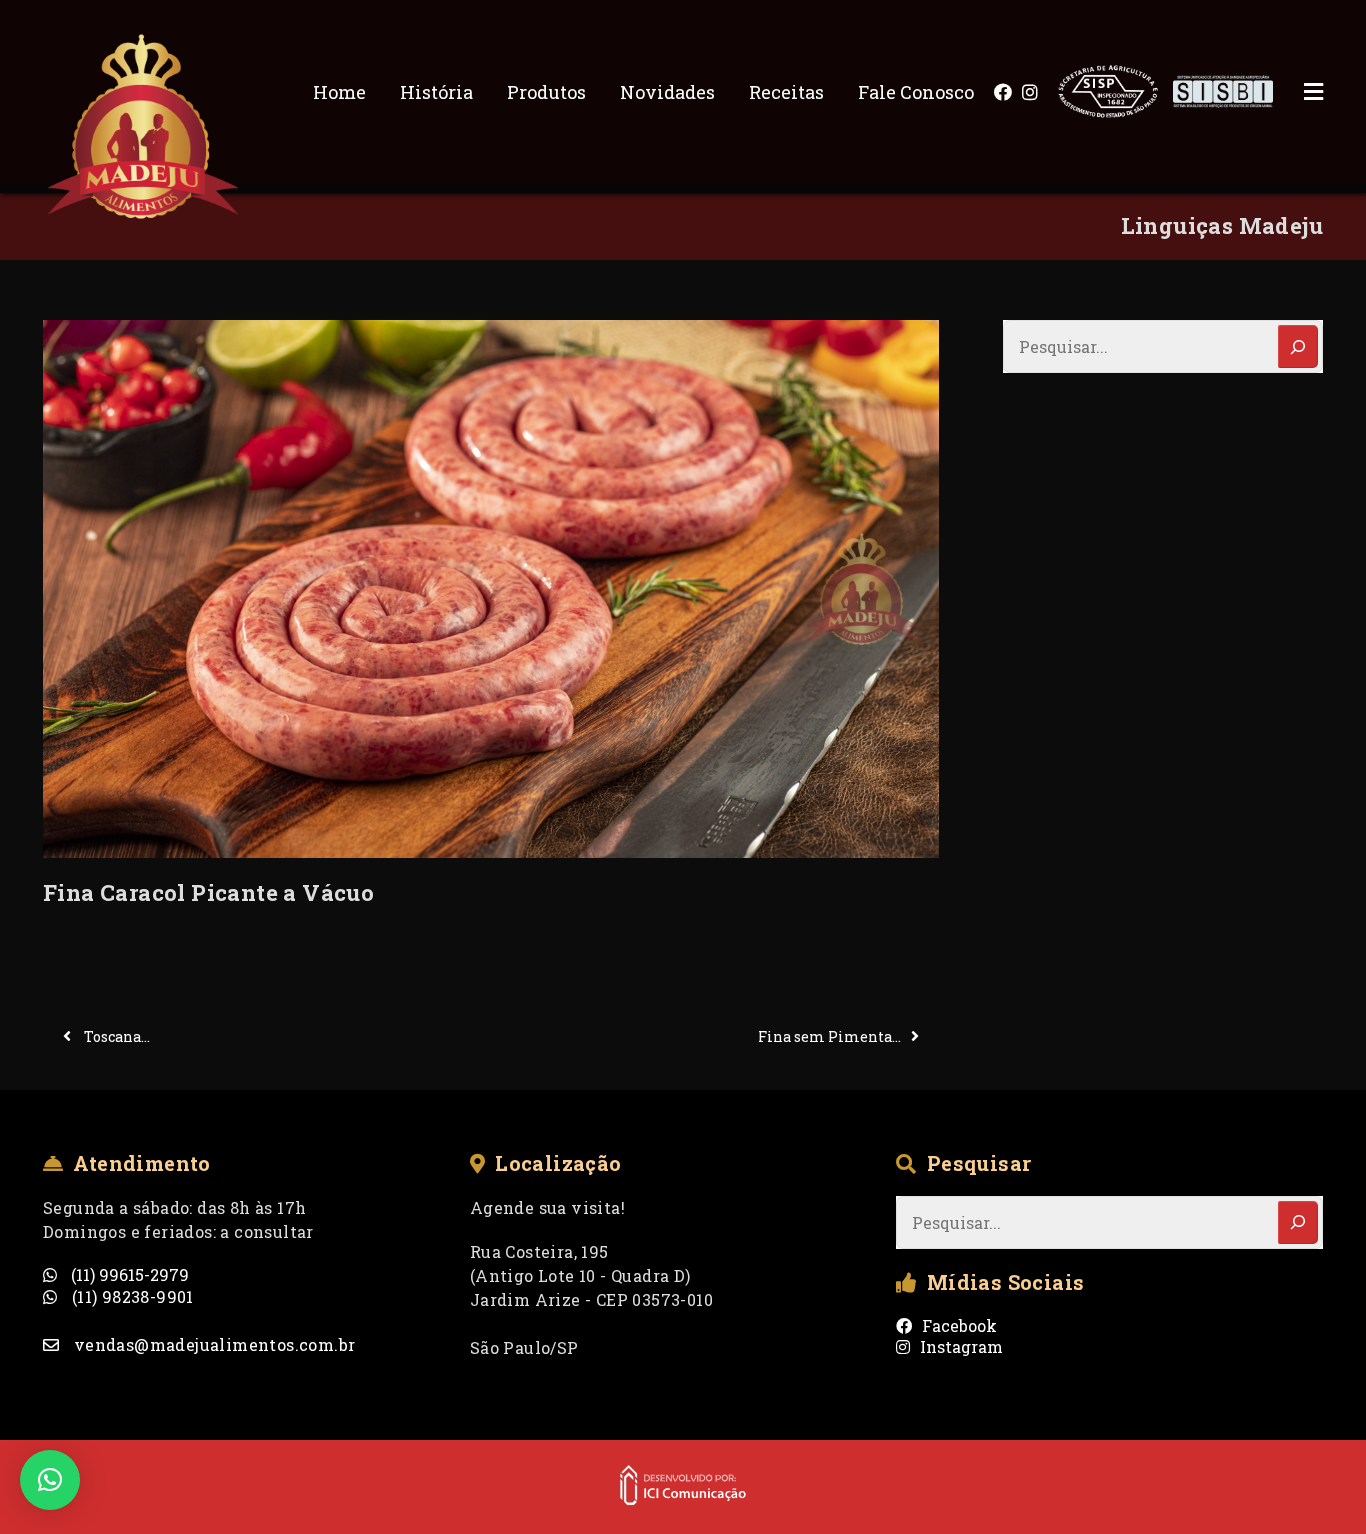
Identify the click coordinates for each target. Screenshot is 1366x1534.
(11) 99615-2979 (128, 1274)
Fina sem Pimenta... (829, 1036)
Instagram (961, 1346)
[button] (50, 1480)
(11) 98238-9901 (130, 1296)
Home (339, 92)
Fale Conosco (916, 92)
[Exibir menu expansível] (1298, 92)
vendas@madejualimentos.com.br (212, 1344)
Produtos (546, 92)
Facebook (959, 1325)
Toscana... (115, 1036)
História (436, 92)
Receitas (786, 92)
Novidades (667, 92)
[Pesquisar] (1298, 346)
